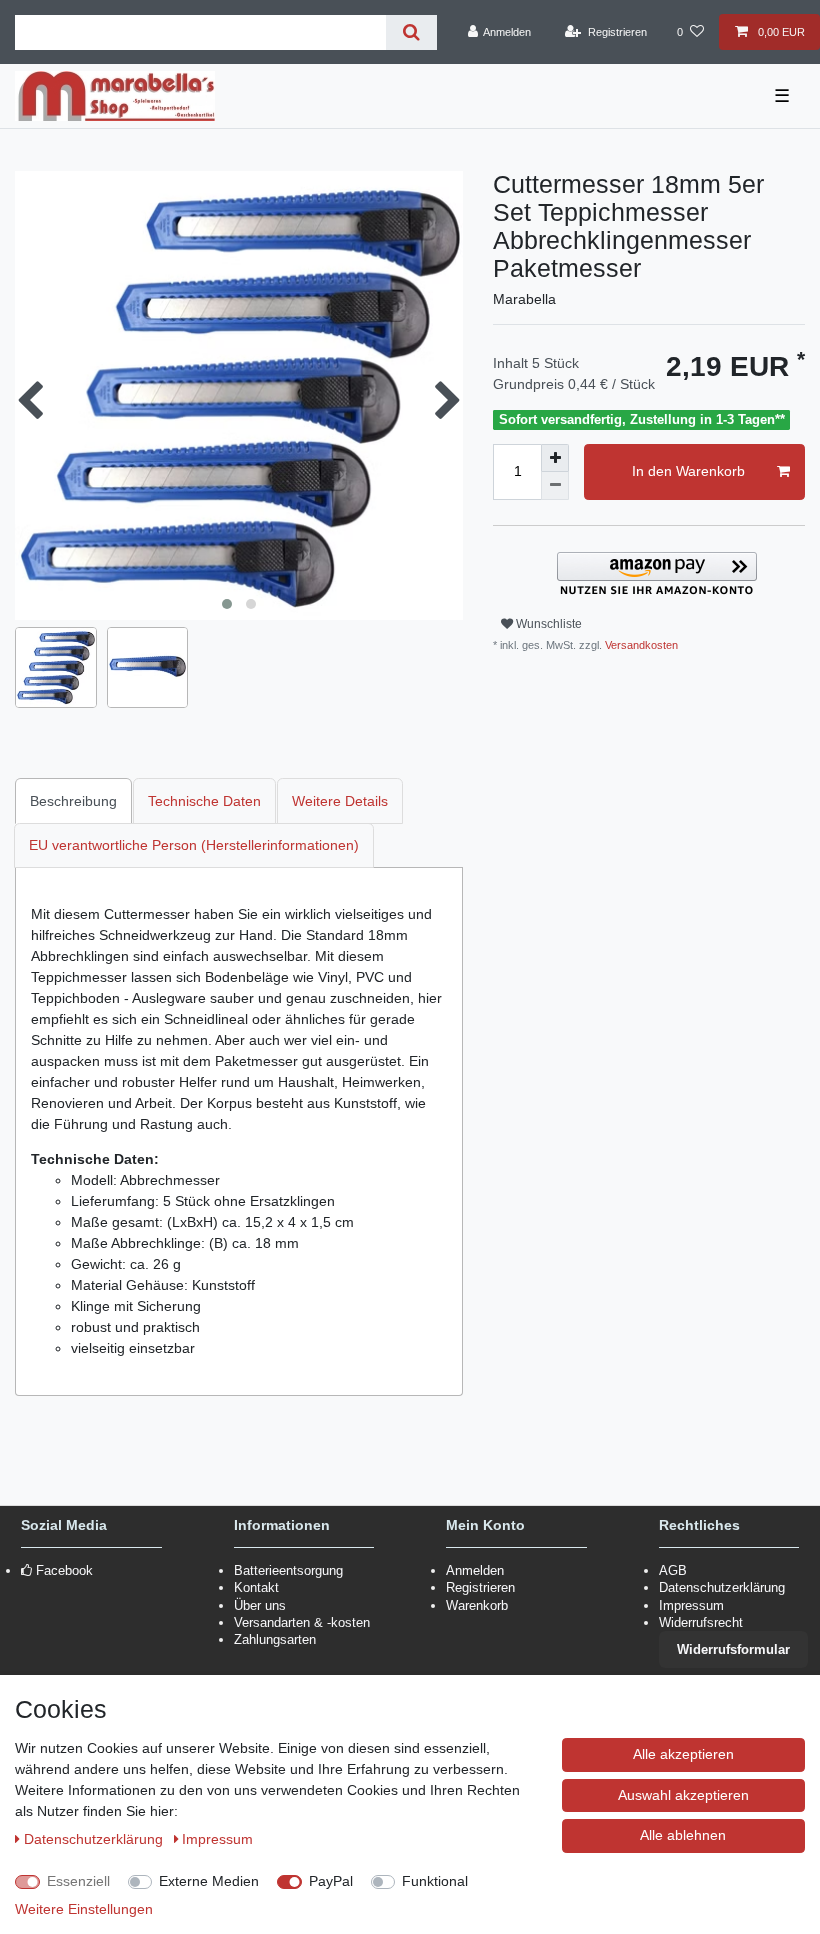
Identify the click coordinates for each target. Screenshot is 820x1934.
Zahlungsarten (275, 1639)
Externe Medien (209, 1881)
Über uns (260, 1605)
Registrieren (480, 1587)
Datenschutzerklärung (722, 1587)
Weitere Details (340, 801)
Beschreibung (73, 801)
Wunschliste (547, 624)
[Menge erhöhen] (555, 458)
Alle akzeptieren (683, 1754)
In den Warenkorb (688, 471)
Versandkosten (640, 645)
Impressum (691, 1605)
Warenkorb (477, 1605)
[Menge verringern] (555, 486)
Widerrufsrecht (701, 1622)
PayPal (331, 1881)
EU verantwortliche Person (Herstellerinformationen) (194, 845)
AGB (673, 1570)
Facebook (64, 1570)
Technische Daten (204, 801)
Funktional (435, 1881)
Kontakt (256, 1587)
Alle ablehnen (683, 1835)
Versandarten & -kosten (302, 1622)
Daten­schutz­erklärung (95, 1839)
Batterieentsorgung (288, 1570)
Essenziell (78, 1881)
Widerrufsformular (733, 1649)
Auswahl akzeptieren (683, 1795)
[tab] (74, 800)
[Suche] (411, 32)
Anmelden (475, 1570)
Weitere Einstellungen (84, 1909)
